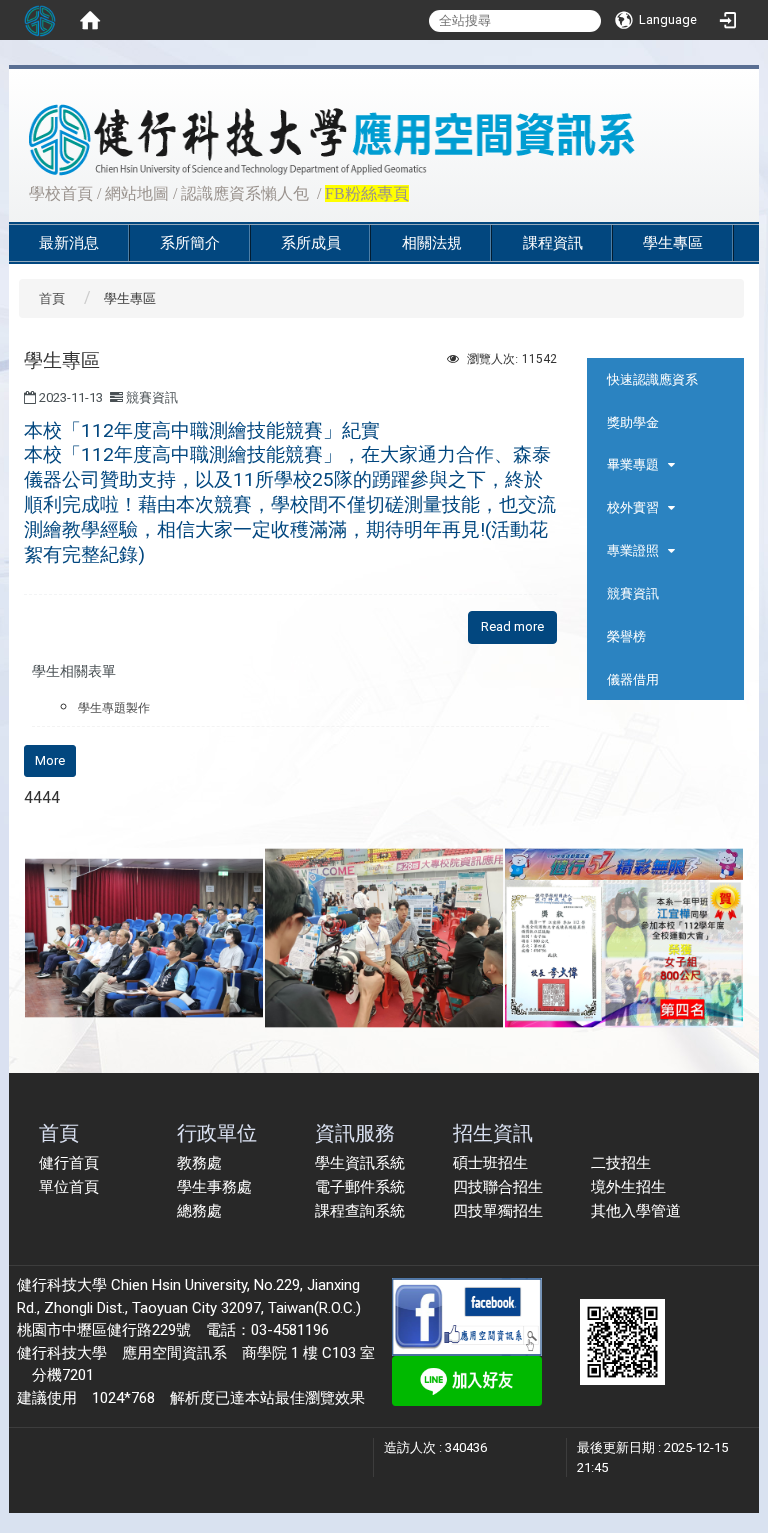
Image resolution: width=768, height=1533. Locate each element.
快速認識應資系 (652, 379)
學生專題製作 (114, 708)
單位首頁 (69, 1187)
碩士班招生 (490, 1163)
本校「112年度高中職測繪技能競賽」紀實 (290, 493)
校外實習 (633, 507)
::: (18, 191)
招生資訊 (493, 1132)
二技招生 (621, 1163)
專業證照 (633, 550)
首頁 (52, 298)
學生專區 (673, 243)
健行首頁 (69, 1163)
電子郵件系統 (360, 1187)
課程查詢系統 (360, 1211)
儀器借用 (633, 679)
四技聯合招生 (498, 1187)
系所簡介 (190, 243)
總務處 (199, 1211)
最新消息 (69, 243)
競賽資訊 (633, 593)
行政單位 (217, 1132)
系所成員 (311, 243)
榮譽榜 (626, 636)
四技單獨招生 (498, 1211)
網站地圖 (137, 193)
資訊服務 (355, 1132)
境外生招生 (628, 1187)
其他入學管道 (636, 1211)
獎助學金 (633, 422)
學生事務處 (214, 1187)
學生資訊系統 (360, 1163)
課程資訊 (553, 243)
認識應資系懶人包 (245, 193)
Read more (512, 626)
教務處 (199, 1163)
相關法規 (432, 243)
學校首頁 (61, 193)
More (50, 760)
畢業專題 (633, 464)
